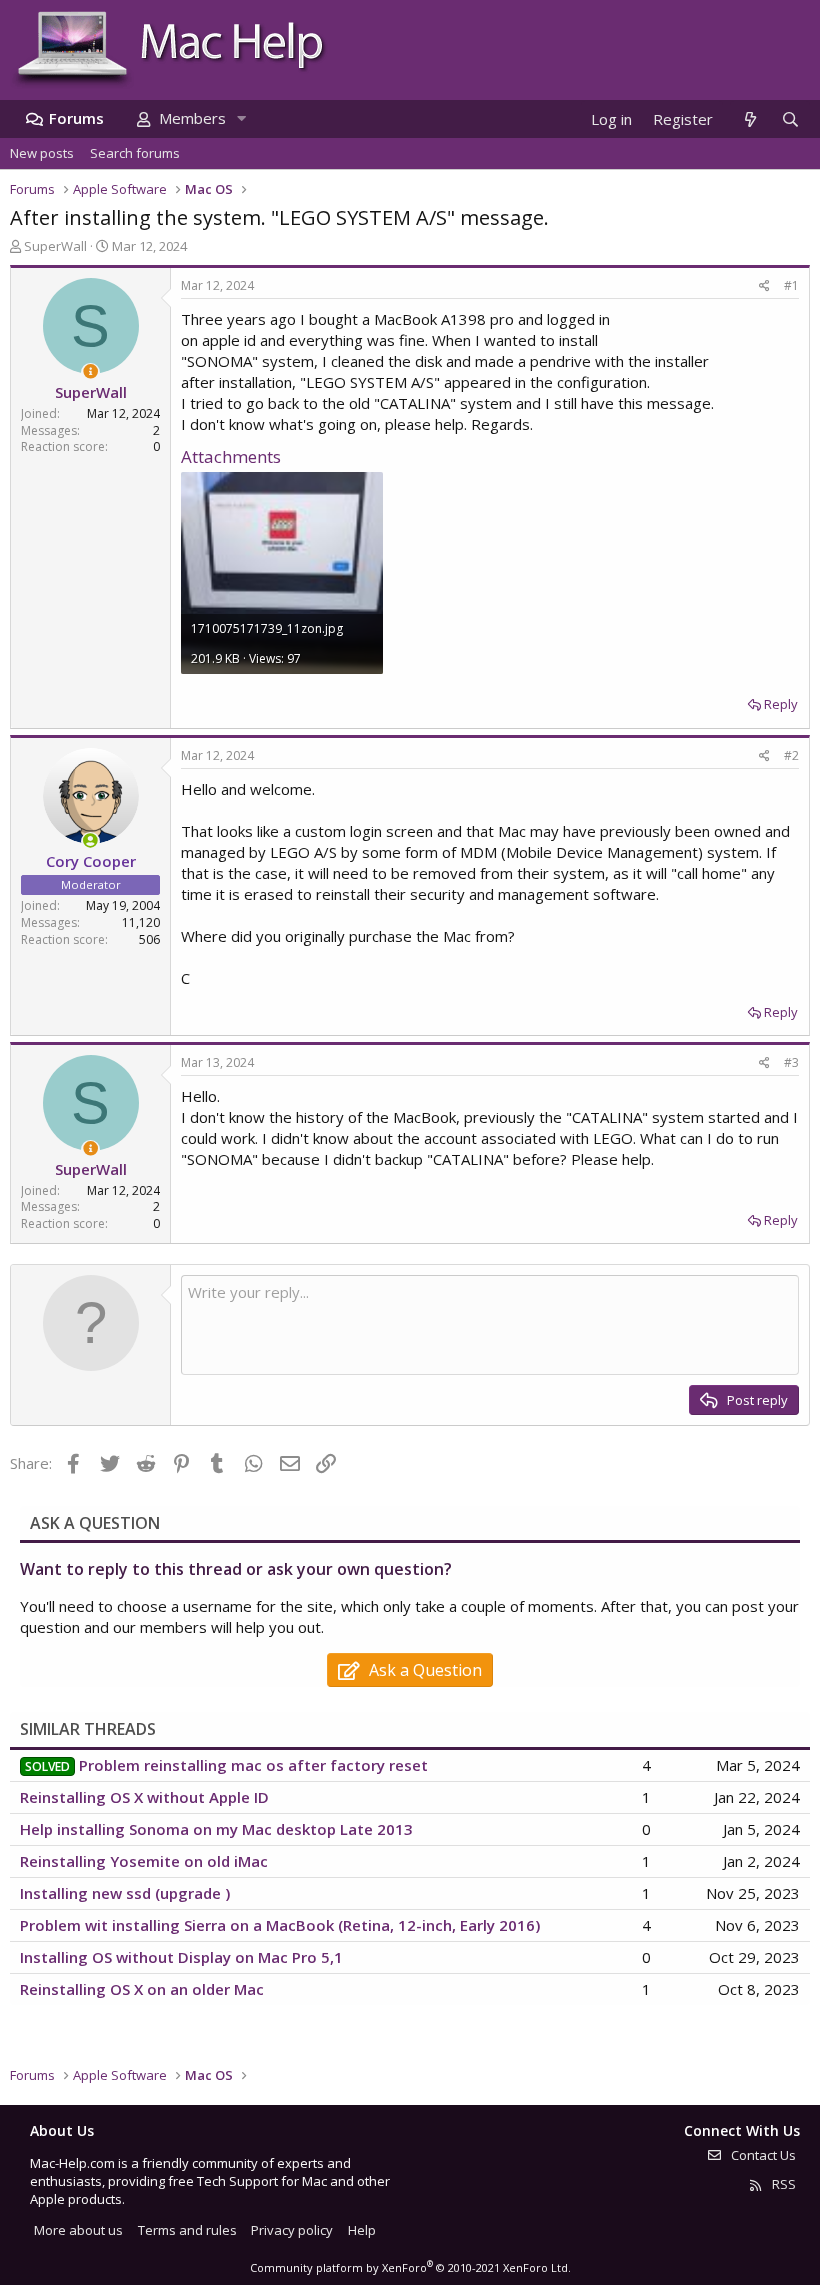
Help (362, 2230)
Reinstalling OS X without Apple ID (144, 1797)
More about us (78, 2230)
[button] (241, 118)
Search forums (135, 153)
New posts (42, 153)
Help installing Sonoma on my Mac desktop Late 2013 (216, 1829)
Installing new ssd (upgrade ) (125, 1893)
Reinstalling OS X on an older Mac (142, 1989)
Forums (76, 118)
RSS (782, 2184)
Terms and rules (187, 2230)
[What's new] (749, 119)
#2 (791, 755)
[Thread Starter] (90, 371)
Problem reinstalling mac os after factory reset (253, 1765)
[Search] (790, 119)
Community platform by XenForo (410, 2267)
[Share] (764, 286)
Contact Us (762, 2155)
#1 (791, 285)
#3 (791, 1062)
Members (192, 118)
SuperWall (55, 246)
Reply (781, 704)
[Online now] (90, 840)
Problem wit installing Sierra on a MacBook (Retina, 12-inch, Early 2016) (280, 1925)
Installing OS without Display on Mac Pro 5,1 (181, 1957)
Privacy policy (292, 2230)
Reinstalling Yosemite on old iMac (144, 1861)
